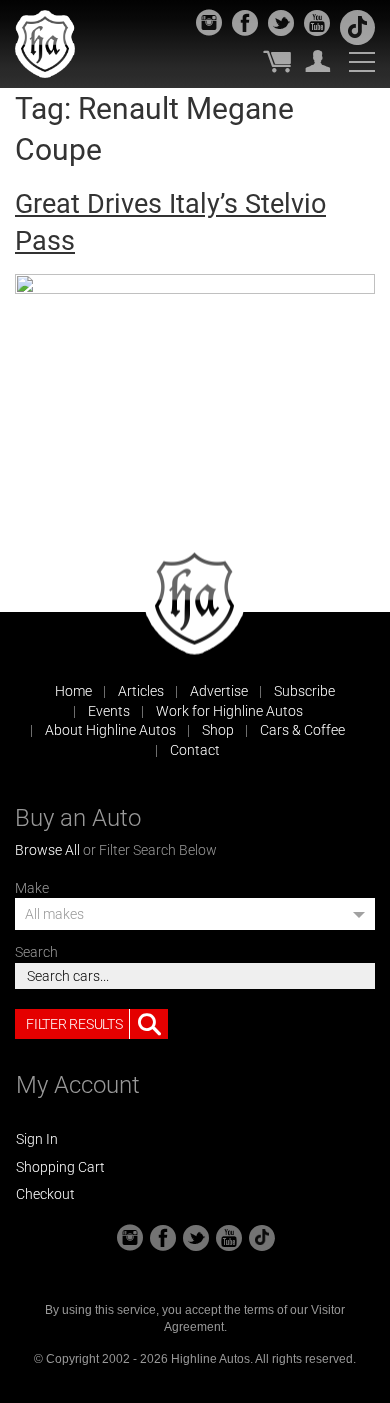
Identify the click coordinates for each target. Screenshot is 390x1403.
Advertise (219, 691)
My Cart (277, 61)
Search (36, 952)
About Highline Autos (110, 730)
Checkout (45, 1194)
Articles (141, 691)
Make (32, 888)
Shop (218, 730)
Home (73, 691)
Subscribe (304, 691)
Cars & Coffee (302, 730)
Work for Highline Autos (229, 711)
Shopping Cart (60, 1167)
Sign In (37, 1139)
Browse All (47, 850)
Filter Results (74, 1024)
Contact (195, 750)
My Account (318, 61)
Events (109, 711)
